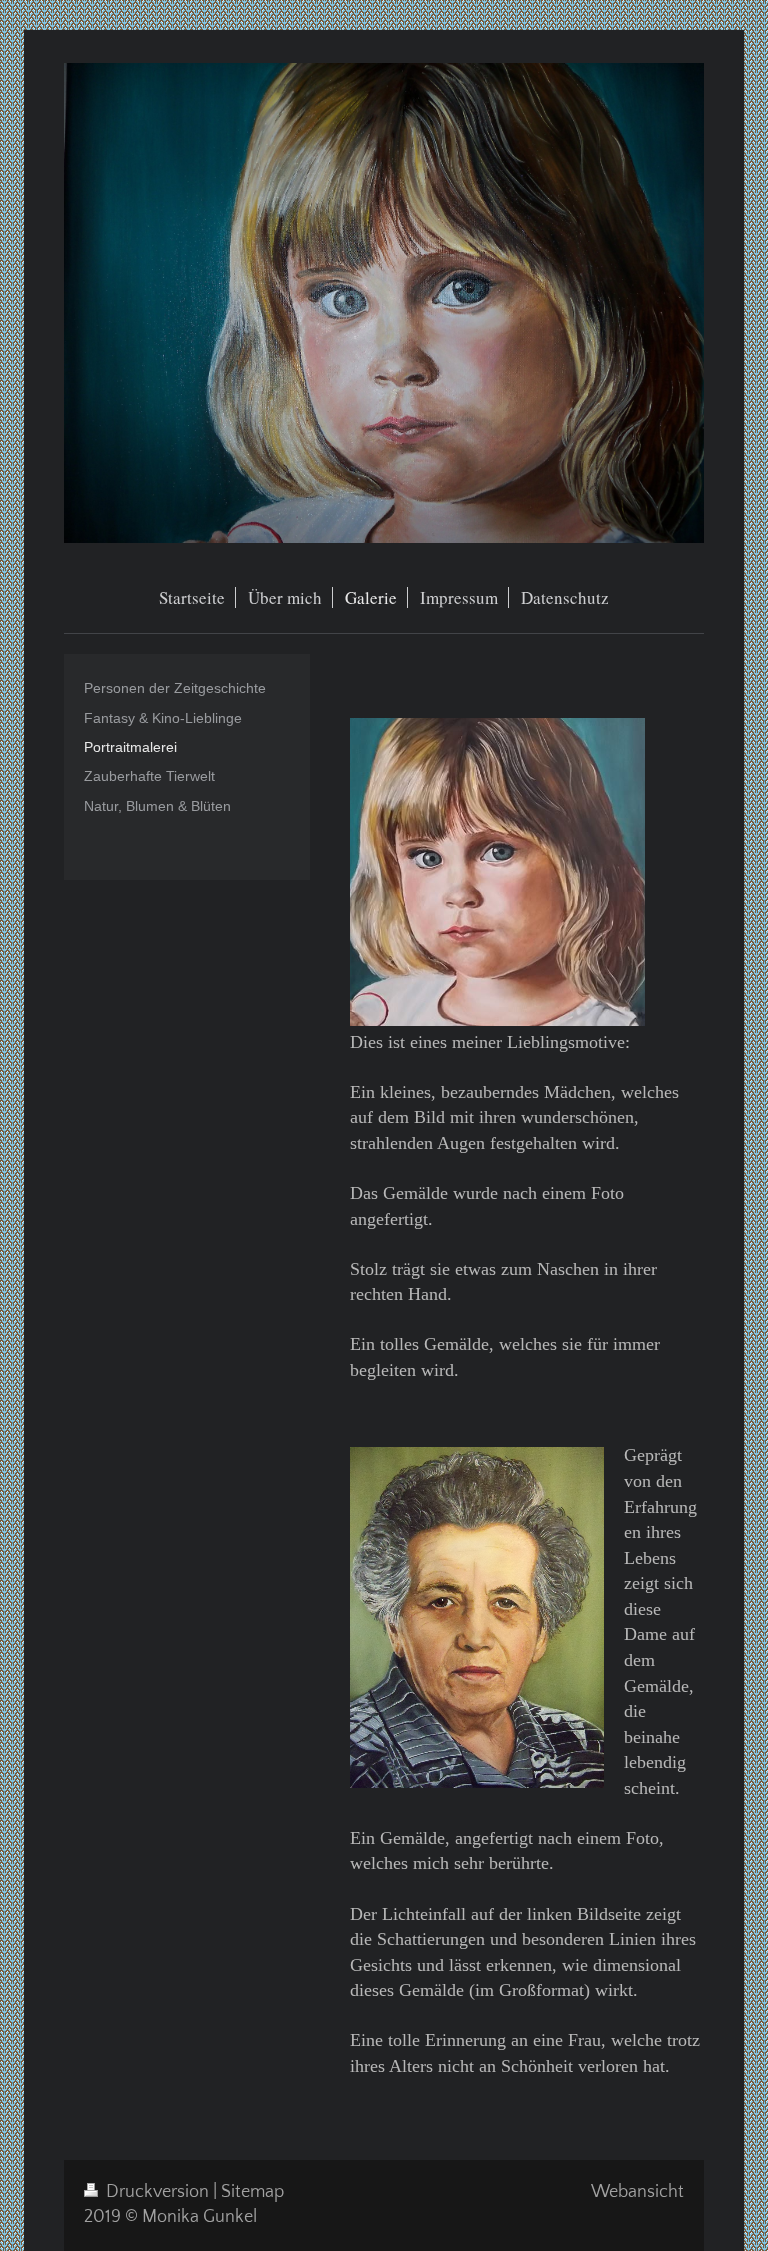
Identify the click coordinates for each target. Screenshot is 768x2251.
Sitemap (252, 2192)
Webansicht (637, 2192)
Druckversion (157, 2192)
